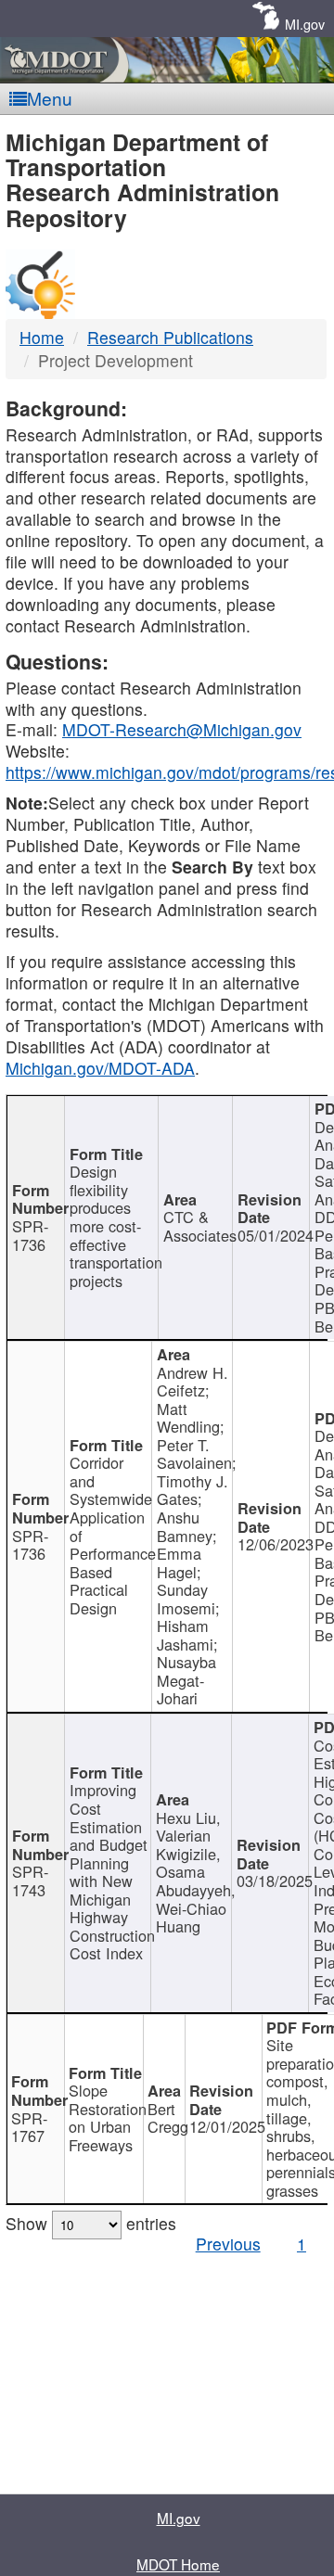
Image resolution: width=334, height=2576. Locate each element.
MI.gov (305, 24)
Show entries (91, 2223)
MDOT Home (178, 2564)
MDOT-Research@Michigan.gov (182, 729)
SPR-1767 (29, 2127)
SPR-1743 (30, 1881)
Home (42, 337)
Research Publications (170, 337)
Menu (50, 98)
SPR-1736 (30, 1235)
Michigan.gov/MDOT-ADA (100, 1068)
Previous (228, 2244)
